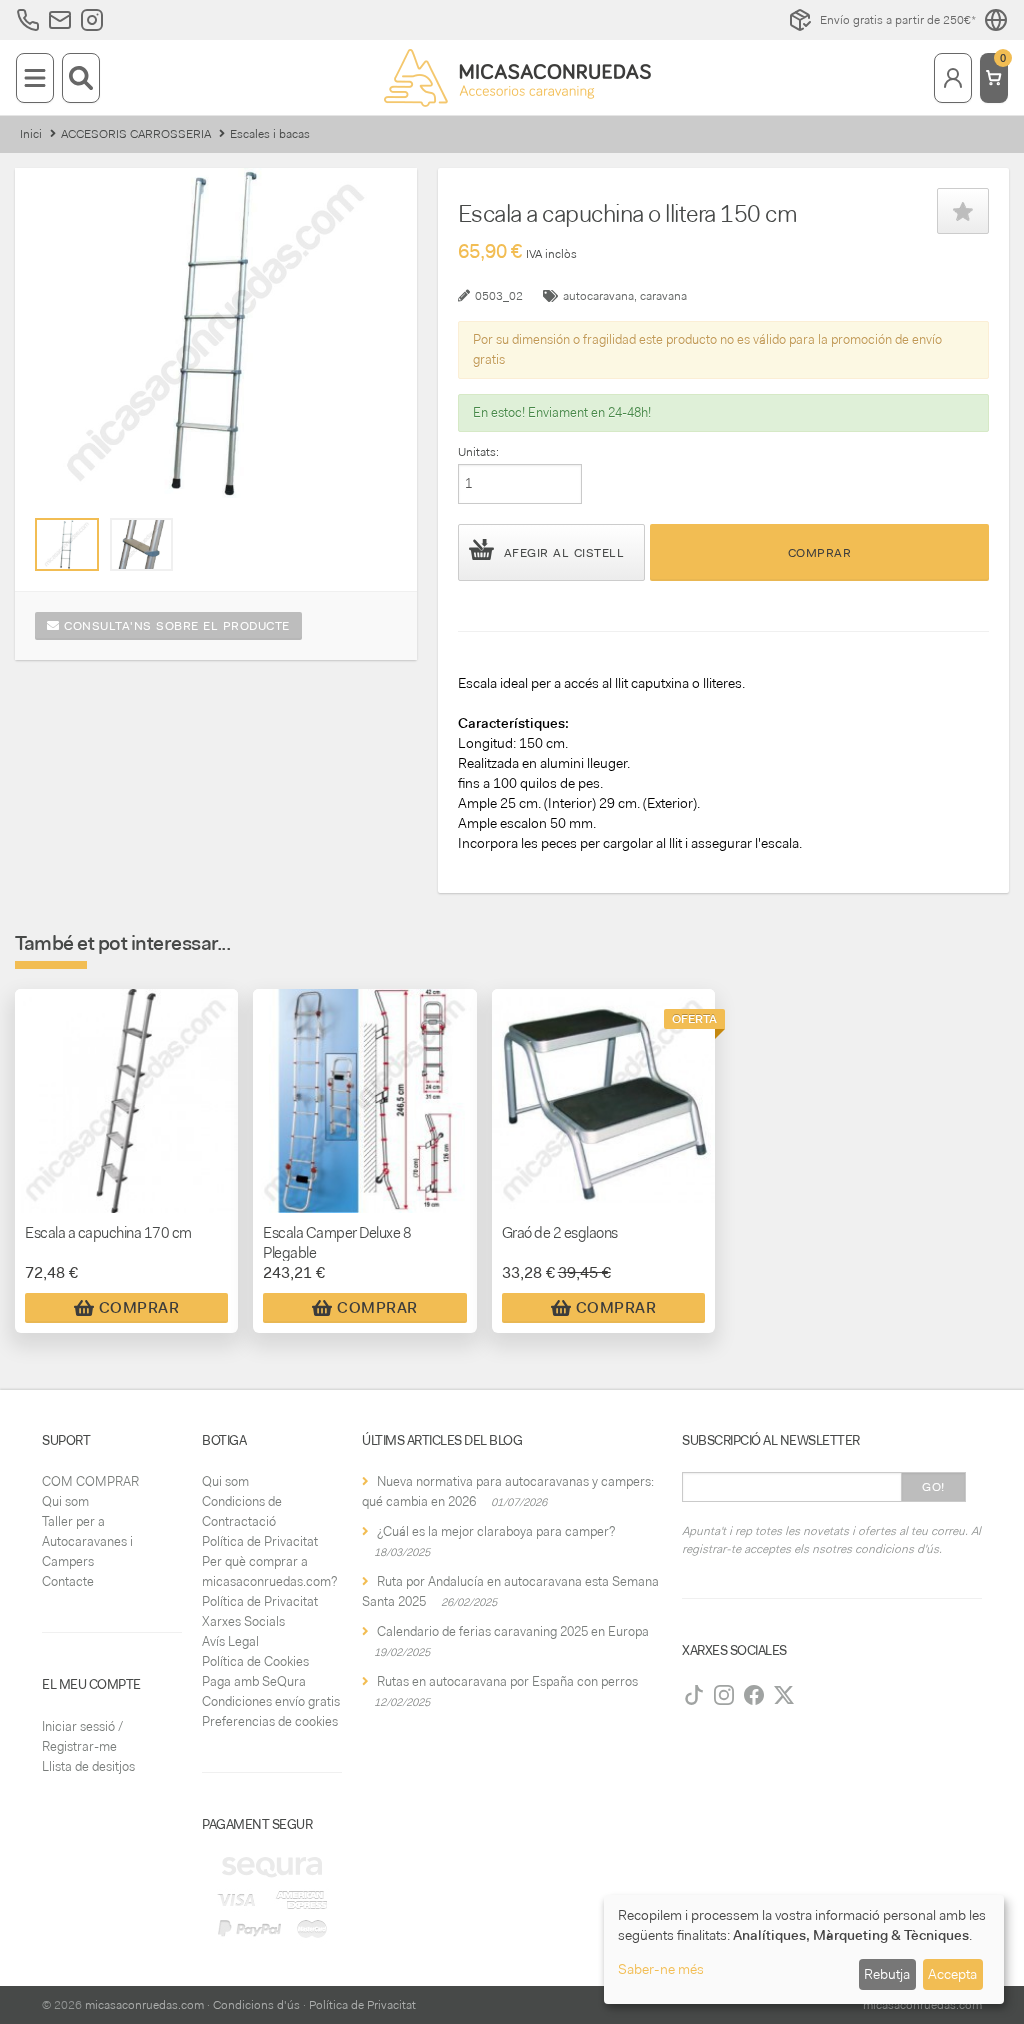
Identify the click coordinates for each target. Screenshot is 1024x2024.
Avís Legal (230, 1641)
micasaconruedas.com (144, 2005)
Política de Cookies (255, 1661)
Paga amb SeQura (254, 1681)
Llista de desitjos (88, 1766)
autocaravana (598, 296)
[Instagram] (724, 1695)
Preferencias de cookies (270, 1721)
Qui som (65, 1501)
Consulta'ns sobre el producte (175, 626)
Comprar (820, 553)
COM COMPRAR (90, 1481)
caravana (663, 296)
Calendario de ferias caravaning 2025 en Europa (513, 1631)
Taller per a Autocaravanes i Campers (87, 1541)
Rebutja (887, 1974)
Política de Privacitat (260, 1541)
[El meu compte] (953, 78)
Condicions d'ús (256, 2005)
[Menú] (35, 78)
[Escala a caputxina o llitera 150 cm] (66, 544)
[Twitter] (784, 1695)
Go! (933, 1487)
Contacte (68, 1581)
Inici (31, 134)
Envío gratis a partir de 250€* (898, 20)
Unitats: (478, 452)
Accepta (952, 1974)
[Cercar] (81, 78)
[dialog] (804, 1949)
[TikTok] (694, 1695)
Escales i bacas (270, 134)
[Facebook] (754, 1695)
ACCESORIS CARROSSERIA (136, 134)
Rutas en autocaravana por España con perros (507, 1681)
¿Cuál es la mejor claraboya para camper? (496, 1531)
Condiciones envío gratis (271, 1701)
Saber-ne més (661, 1969)
